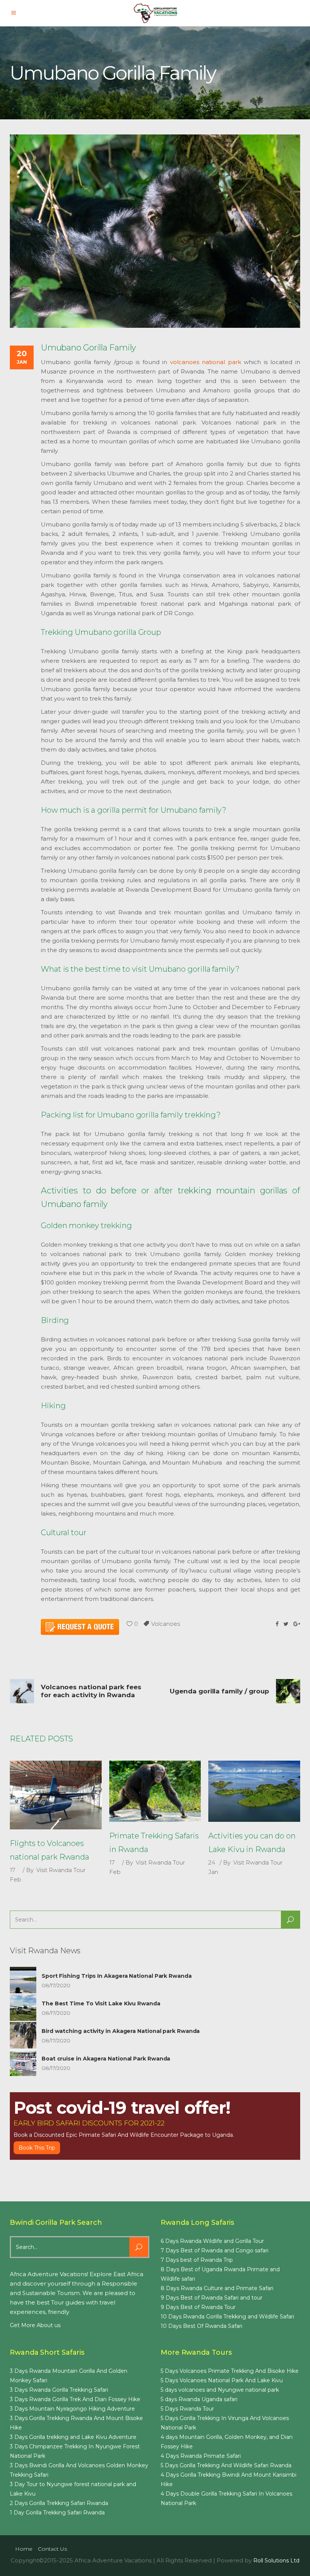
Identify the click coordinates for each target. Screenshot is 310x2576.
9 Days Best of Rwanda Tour (198, 2307)
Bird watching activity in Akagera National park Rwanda (121, 2031)
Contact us (52, 2549)
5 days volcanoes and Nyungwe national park (220, 2390)
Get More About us (35, 2325)
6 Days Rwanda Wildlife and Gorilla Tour (212, 2241)
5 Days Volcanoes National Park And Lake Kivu (222, 2380)
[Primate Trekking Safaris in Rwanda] (155, 1791)
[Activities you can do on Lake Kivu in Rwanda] (254, 1791)
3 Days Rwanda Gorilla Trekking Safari (59, 2390)
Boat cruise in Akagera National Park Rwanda (106, 2059)
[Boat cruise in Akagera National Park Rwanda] (23, 2063)
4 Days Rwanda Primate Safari (201, 2456)
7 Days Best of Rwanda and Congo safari (215, 2250)
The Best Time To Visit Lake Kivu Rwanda (101, 2003)
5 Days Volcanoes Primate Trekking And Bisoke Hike (230, 2371)
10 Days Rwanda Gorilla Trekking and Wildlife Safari (227, 2317)
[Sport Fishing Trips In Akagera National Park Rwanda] (23, 1980)
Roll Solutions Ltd (276, 2561)
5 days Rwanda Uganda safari (199, 2399)
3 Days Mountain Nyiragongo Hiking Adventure (72, 2409)
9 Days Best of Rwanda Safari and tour (212, 2298)
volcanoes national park (206, 362)
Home (24, 2549)
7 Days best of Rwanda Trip (197, 2260)
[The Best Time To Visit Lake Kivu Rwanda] (23, 2008)
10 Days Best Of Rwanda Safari (201, 2326)
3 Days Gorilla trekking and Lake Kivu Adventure (73, 2437)
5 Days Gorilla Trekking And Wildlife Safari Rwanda (226, 2465)
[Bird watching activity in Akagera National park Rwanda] (23, 2035)
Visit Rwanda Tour (61, 1870)
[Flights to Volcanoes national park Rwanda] (56, 1795)
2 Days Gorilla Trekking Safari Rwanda (59, 2503)
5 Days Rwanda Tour (187, 2409)
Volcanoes (166, 1624)
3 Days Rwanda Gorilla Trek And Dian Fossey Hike (75, 2399)
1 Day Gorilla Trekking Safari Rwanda (57, 2513)
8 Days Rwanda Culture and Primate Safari (217, 2288)
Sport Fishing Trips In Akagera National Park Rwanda (117, 1976)
